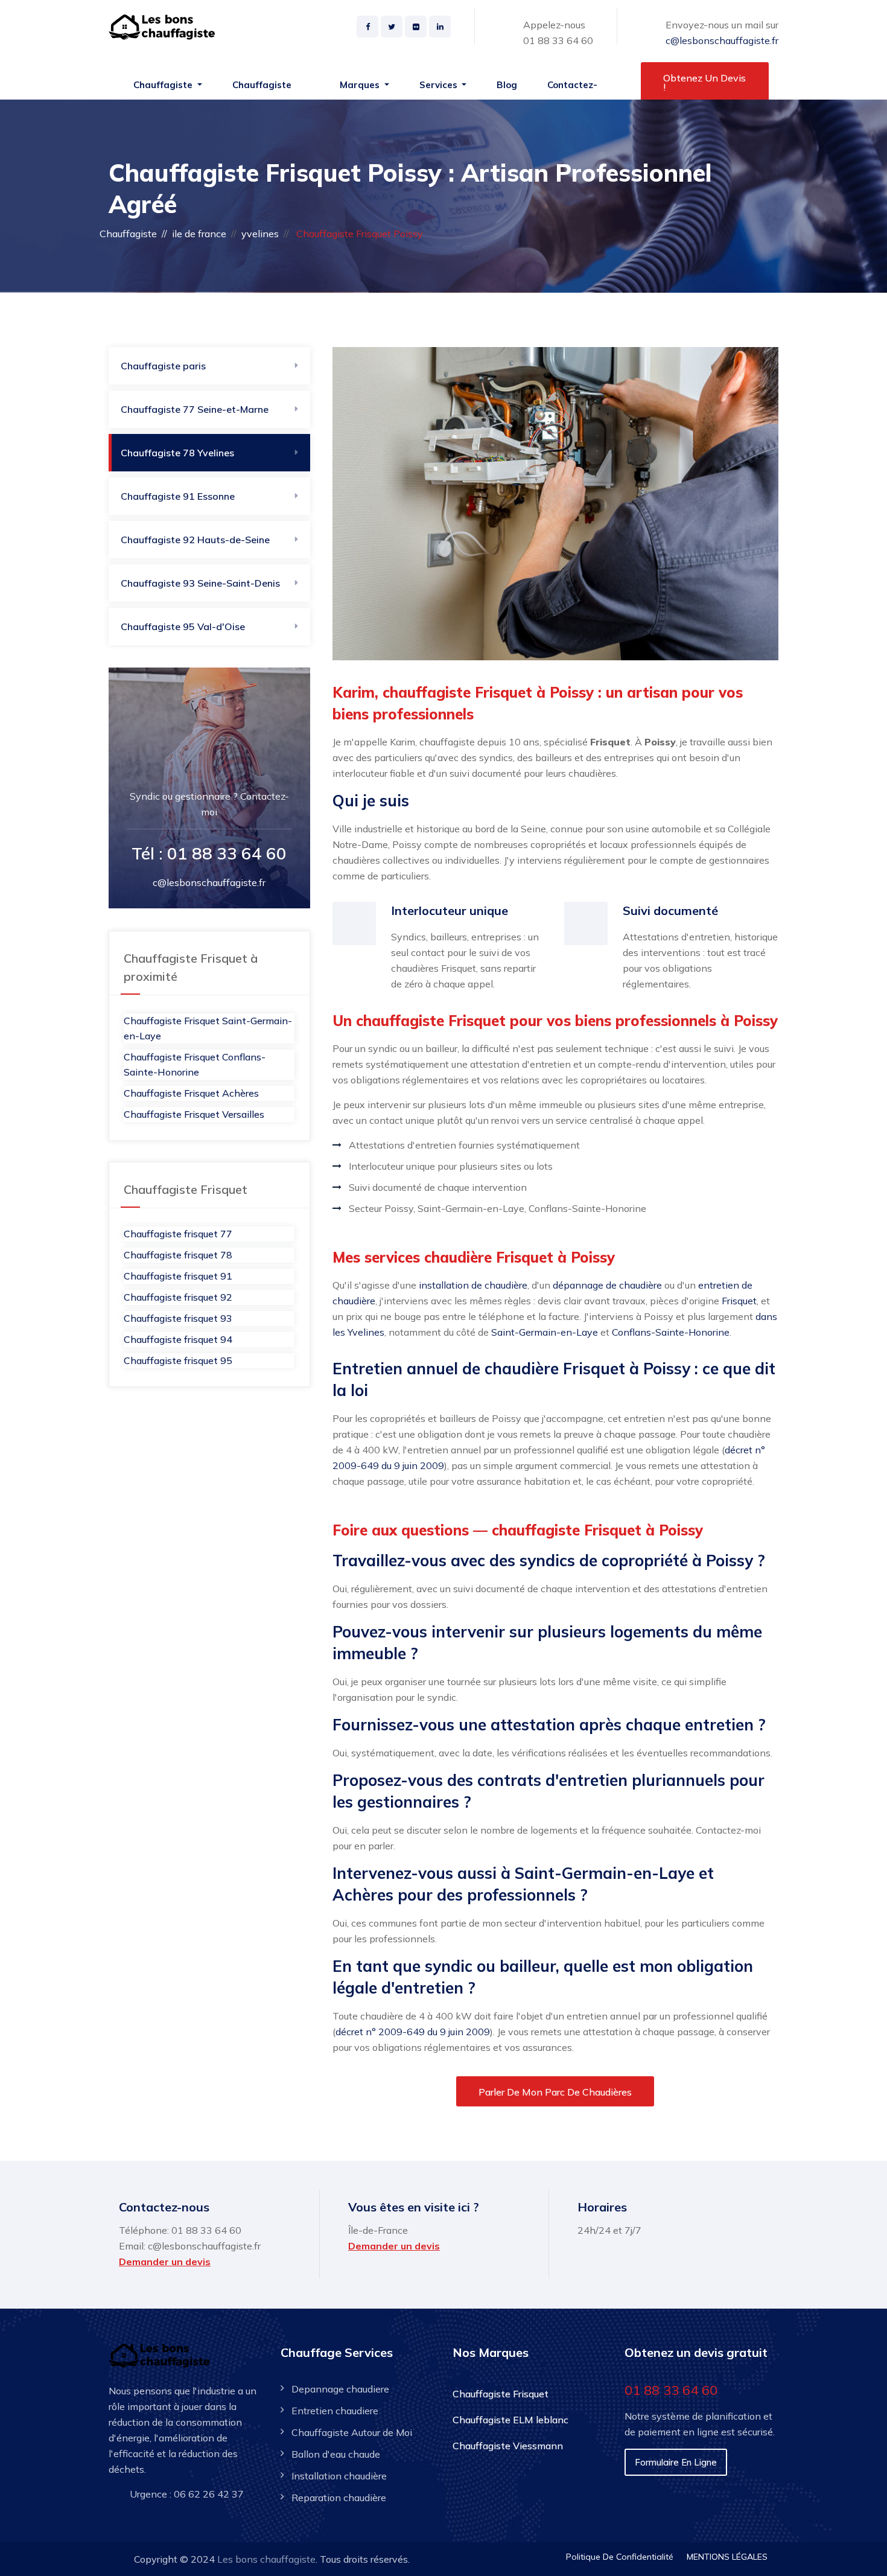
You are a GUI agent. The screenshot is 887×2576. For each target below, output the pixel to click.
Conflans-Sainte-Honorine (671, 1332)
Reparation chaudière (339, 2498)
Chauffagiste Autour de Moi (352, 2432)
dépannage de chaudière (607, 1285)
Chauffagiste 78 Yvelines (177, 453)
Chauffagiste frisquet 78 (178, 1255)
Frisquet (739, 1301)
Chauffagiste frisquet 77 (178, 1234)
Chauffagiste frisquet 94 (178, 1339)
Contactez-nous (572, 91)
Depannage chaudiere (340, 2389)
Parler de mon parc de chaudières (555, 2092)
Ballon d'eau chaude (336, 2454)
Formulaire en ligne (676, 2462)
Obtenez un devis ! (704, 82)
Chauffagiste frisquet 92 (178, 1297)
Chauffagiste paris (163, 366)
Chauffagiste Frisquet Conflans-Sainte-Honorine (195, 1064)
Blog (507, 85)
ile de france (199, 234)
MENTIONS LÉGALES (727, 2557)
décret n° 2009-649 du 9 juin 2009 (413, 2032)
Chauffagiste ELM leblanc (510, 2420)
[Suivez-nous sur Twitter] (392, 27)
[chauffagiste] (164, 27)
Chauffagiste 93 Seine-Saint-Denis (200, 583)
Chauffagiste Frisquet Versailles (194, 1114)
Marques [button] (361, 85)
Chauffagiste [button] (164, 85)
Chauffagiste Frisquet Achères (191, 1093)
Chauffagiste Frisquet (501, 2394)
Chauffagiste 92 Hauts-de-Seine (195, 540)
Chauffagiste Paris (262, 91)
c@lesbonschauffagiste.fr (722, 40)
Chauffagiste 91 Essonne (178, 496)
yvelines (260, 234)
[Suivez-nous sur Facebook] (367, 27)
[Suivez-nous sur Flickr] (416, 27)
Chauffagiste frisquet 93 (178, 1318)
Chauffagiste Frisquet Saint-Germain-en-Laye (208, 1028)
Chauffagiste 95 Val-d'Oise (183, 626)
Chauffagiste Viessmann (508, 2446)
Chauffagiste (128, 234)
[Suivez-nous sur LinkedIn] (440, 27)
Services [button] (440, 85)
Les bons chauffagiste (266, 2559)
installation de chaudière (473, 1285)
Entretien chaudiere (335, 2411)
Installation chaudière (339, 2476)
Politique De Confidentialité (620, 2557)
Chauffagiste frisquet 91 (178, 1276)
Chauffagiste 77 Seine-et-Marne (195, 409)
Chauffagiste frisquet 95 (178, 1360)
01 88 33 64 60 (558, 40)
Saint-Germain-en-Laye (545, 1332)
